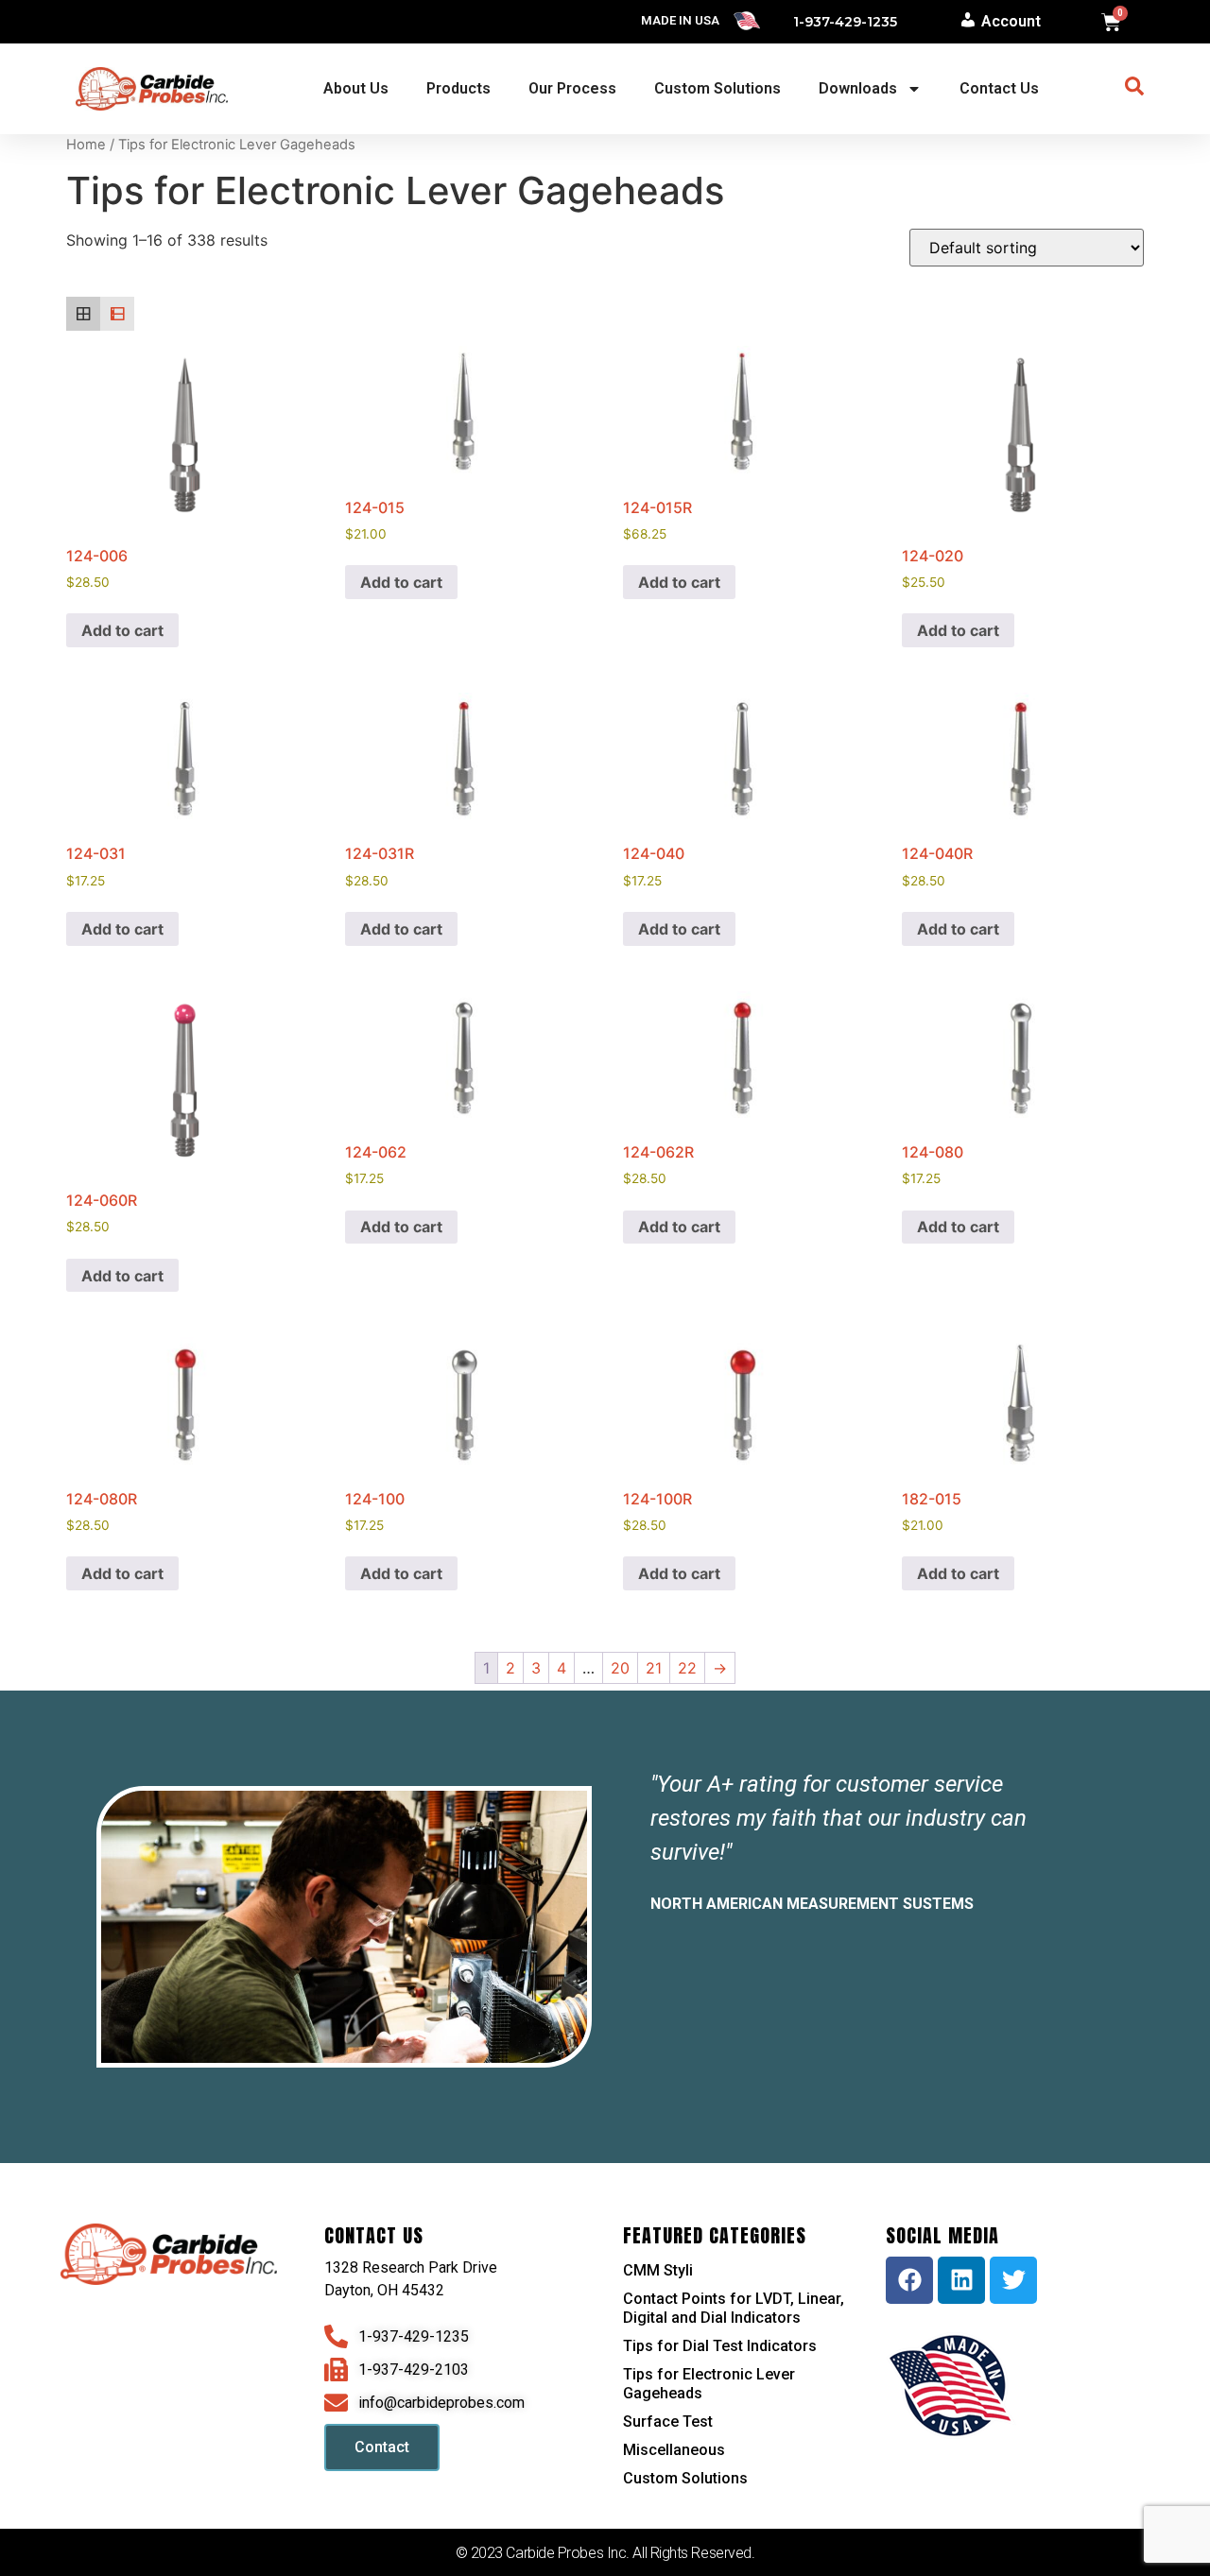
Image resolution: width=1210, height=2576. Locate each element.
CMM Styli (658, 2270)
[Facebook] (909, 2280)
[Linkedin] (961, 2280)
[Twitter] (1013, 2280)
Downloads (858, 88)
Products (458, 88)
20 (620, 1668)
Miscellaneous (674, 2450)
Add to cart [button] (122, 630)
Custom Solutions (717, 88)
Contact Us (999, 88)
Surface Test (668, 2421)
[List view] (117, 314)
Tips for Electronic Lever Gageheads (709, 2384)
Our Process (572, 88)
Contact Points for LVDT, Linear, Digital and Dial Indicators (734, 2308)
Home (86, 145)
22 (687, 1668)
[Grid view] (83, 314)
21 (654, 1668)
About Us (356, 88)
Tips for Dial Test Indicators (720, 2346)
